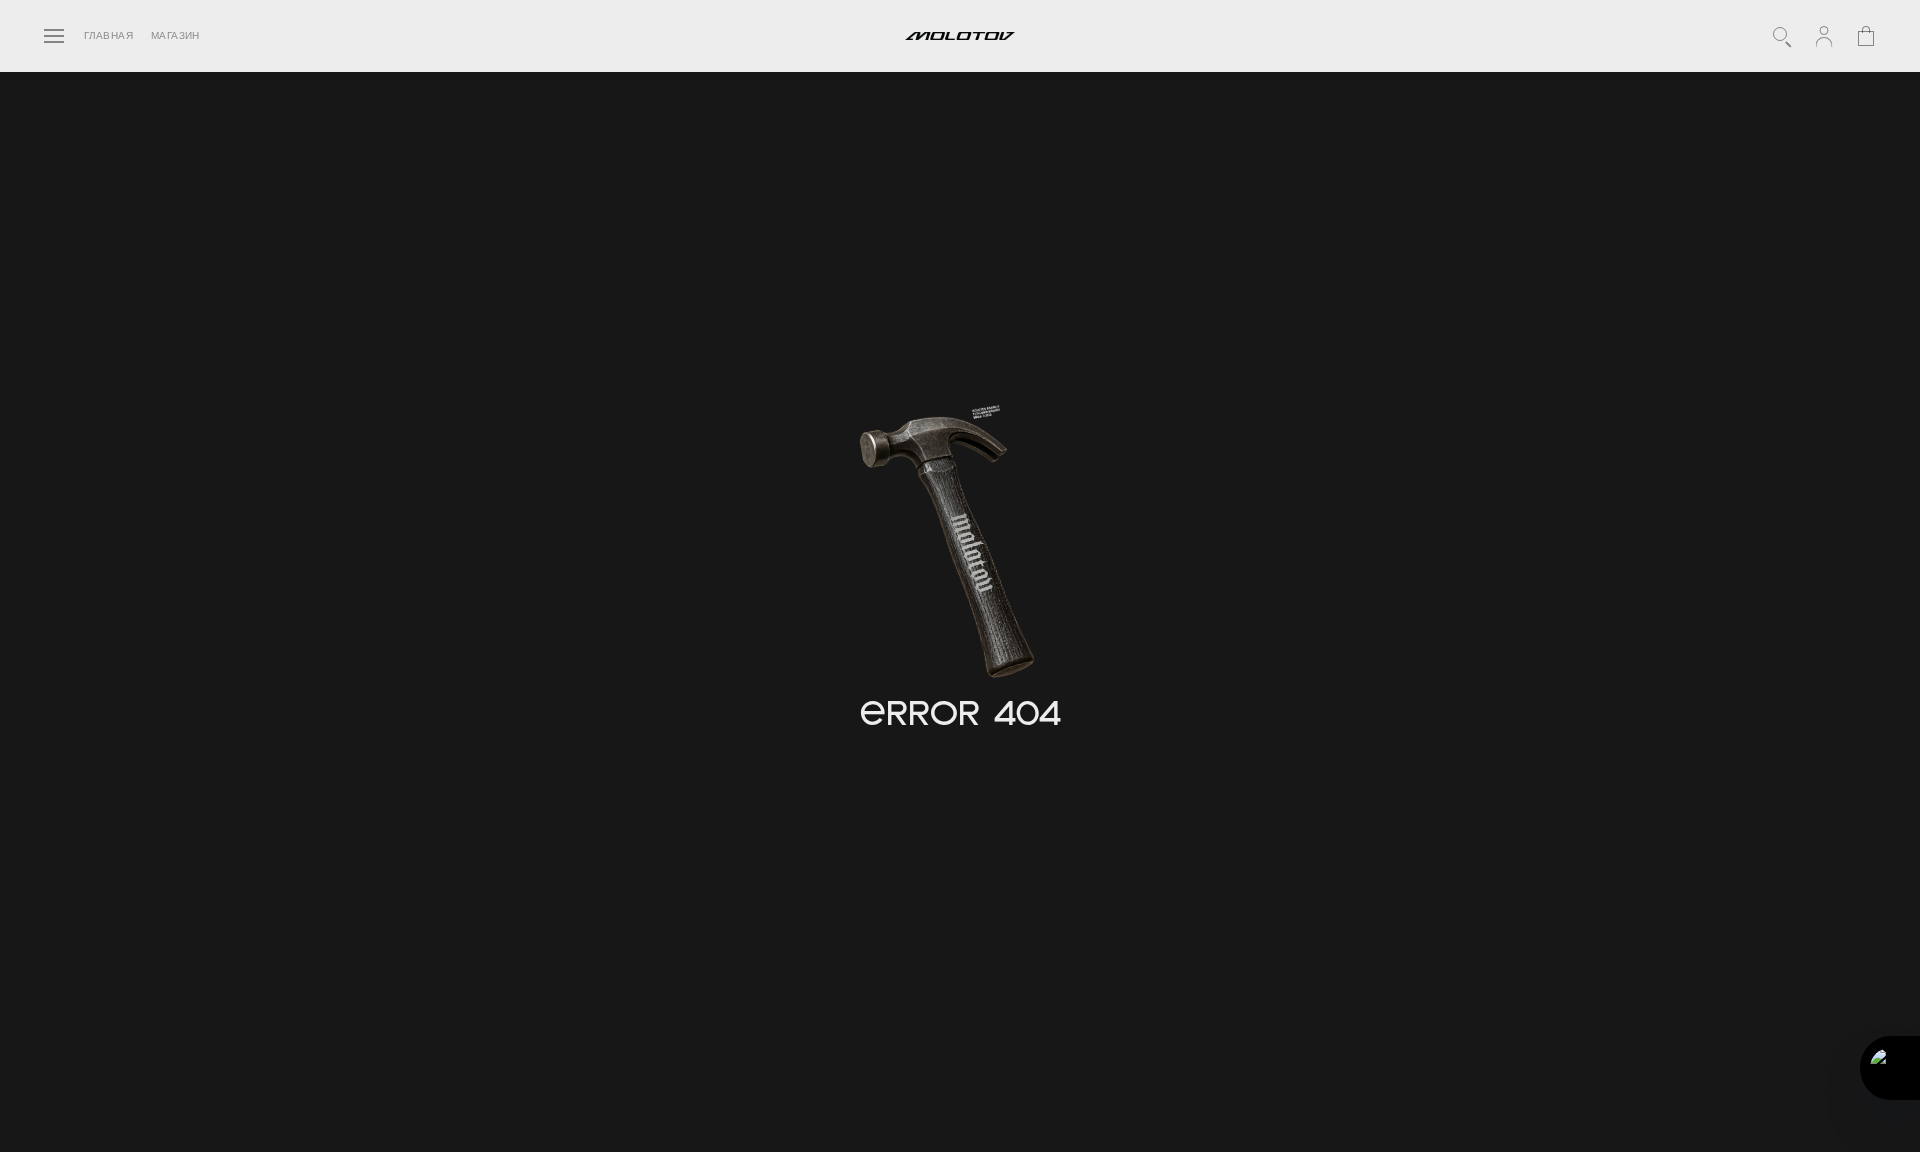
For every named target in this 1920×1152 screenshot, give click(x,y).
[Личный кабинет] (1824, 36)
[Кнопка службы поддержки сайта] (1890, 1068)
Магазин (175, 36)
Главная (108, 36)
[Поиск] (1782, 36)
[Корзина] (1866, 36)
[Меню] (54, 36)
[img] (952, 550)
